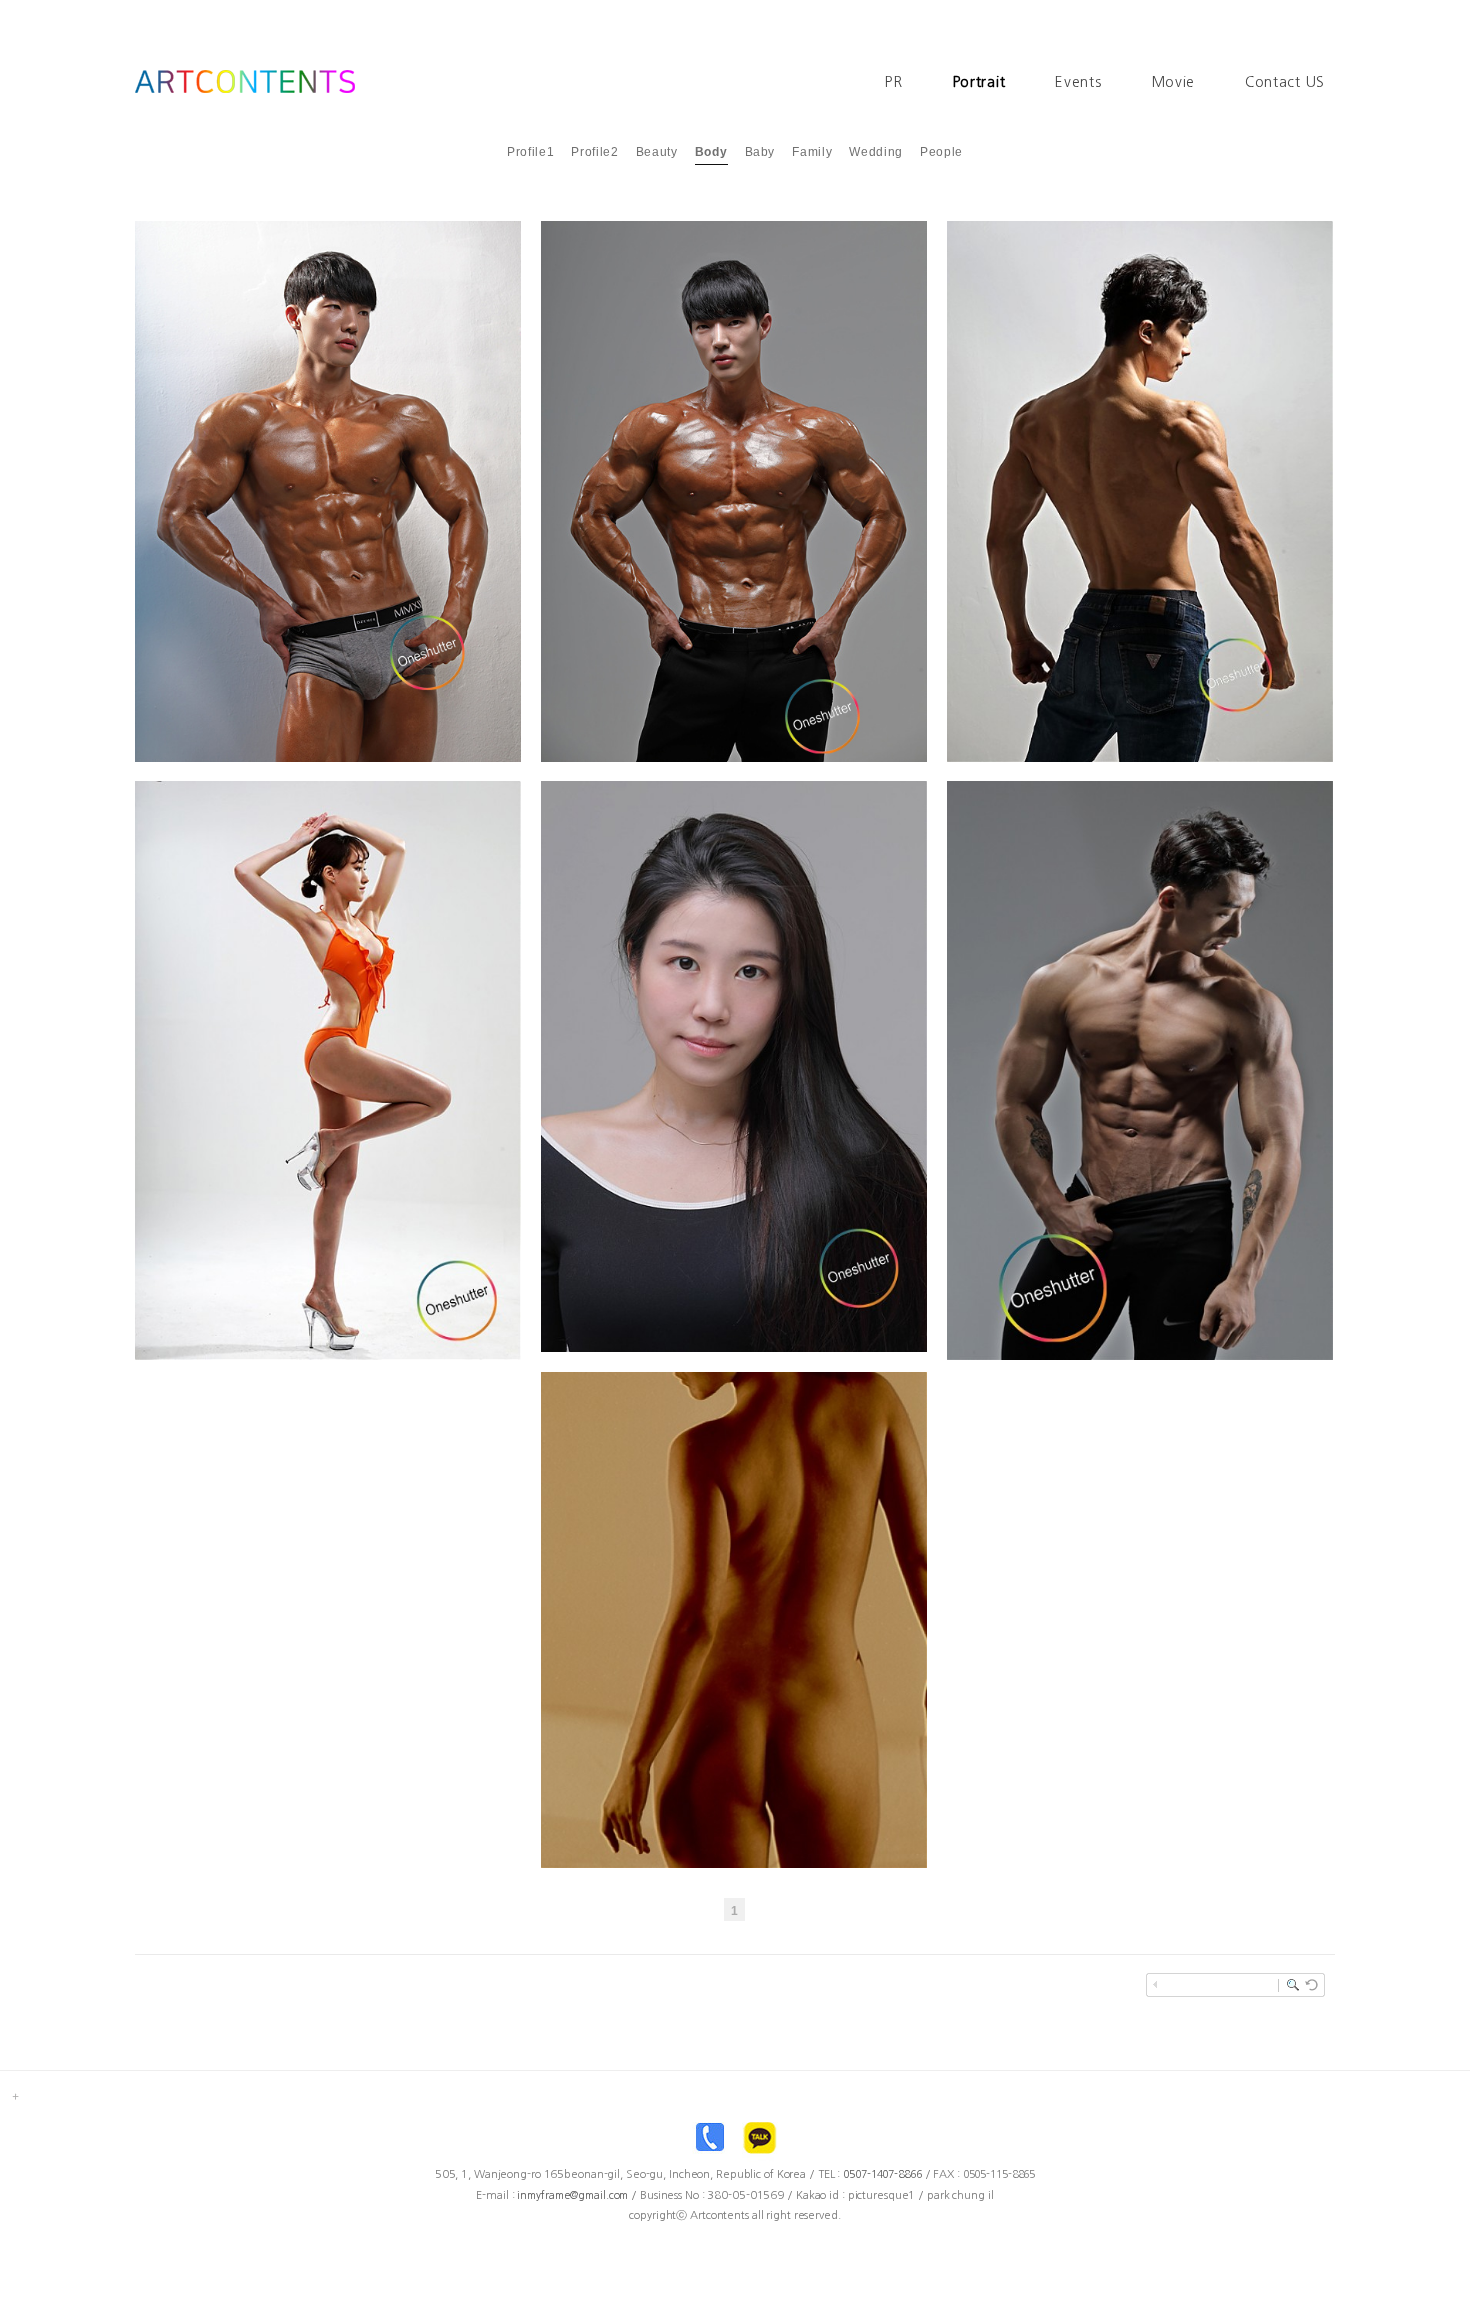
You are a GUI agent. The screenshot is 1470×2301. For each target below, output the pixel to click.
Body (711, 152)
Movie (1174, 82)
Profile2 (594, 152)
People (941, 152)
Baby (760, 152)
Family (812, 152)
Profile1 (530, 152)
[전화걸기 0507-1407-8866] (710, 2142)
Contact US (1285, 82)
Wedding (876, 152)
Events (1078, 82)
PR (893, 82)
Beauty (657, 152)
